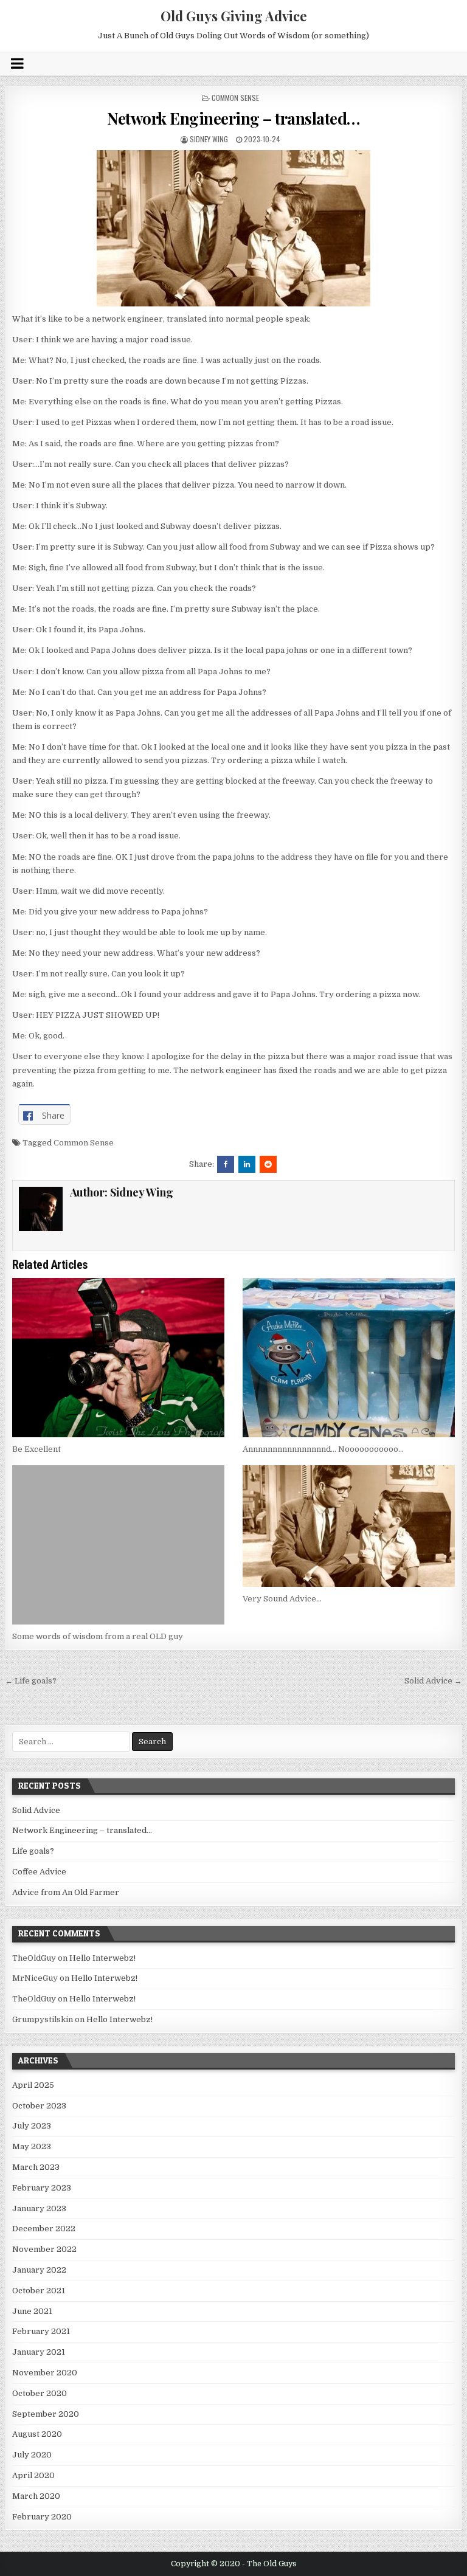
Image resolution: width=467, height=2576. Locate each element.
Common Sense (235, 98)
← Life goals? (31, 1681)
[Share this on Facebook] (226, 1164)
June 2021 (32, 2311)
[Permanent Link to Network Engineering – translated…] (234, 228)
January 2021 (39, 2352)
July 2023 (32, 2126)
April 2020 (33, 2475)
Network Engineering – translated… (233, 118)
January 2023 (39, 2208)
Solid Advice (36, 1810)
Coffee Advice (39, 1872)
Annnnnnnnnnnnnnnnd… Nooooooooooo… (323, 1449)
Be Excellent (36, 1449)
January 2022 (39, 2270)
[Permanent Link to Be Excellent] (119, 1358)
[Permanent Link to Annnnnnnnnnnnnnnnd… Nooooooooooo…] (349, 1358)
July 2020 (32, 2455)
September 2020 (46, 2414)
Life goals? (33, 1851)
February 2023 (42, 2188)
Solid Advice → (433, 1681)
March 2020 (36, 2496)
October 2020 (40, 2393)
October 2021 (39, 2291)
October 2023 (39, 2106)
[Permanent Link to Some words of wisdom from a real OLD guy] (119, 1545)
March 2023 (36, 2167)
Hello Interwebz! (102, 1958)
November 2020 (45, 2373)
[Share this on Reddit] (268, 1164)
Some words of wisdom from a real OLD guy (98, 1636)
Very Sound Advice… (282, 1599)
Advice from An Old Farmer (66, 1892)
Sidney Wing (209, 139)
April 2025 (33, 2085)
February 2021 (41, 2331)
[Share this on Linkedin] (247, 1164)
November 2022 (44, 2249)
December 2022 (44, 2229)
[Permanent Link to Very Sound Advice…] (349, 1526)
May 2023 (32, 2146)
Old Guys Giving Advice (234, 16)
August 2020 (37, 2434)
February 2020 (42, 2517)
